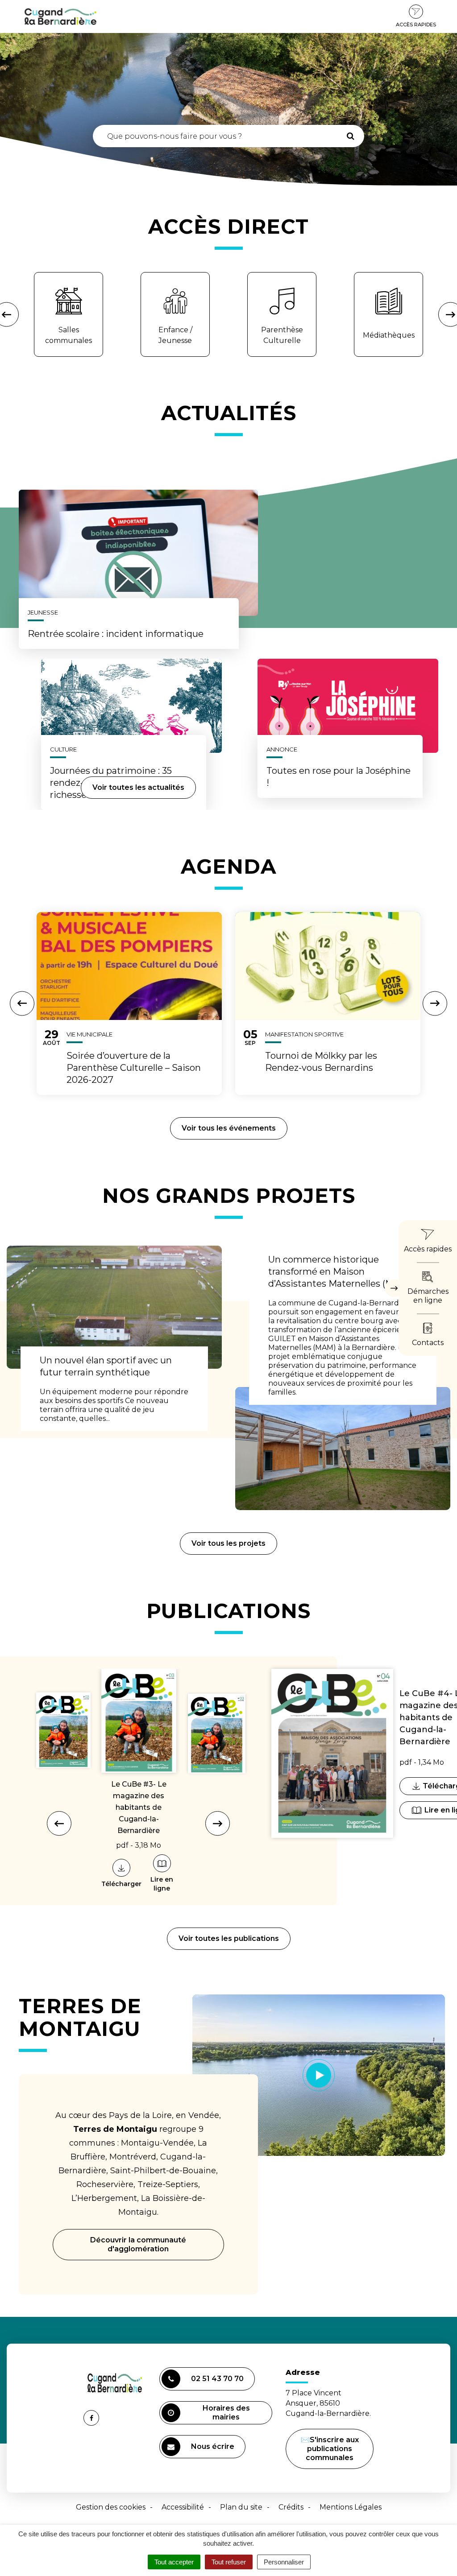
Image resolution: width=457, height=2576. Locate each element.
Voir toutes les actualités (138, 787)
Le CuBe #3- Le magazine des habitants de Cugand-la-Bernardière (139, 1807)
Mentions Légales (351, 2507)
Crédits (291, 2507)
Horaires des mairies (226, 2413)
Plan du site (241, 2507)
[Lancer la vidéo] (319, 2075)
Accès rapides (416, 25)
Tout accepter (174, 2562)
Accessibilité (183, 2507)
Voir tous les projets (228, 1543)
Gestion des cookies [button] (111, 2507)
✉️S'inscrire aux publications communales (330, 2449)
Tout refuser (229, 2562)
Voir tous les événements (229, 1128)
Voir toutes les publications (229, 1938)
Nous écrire (214, 2450)
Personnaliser (284, 2562)
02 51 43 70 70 (217, 2379)
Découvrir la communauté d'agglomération (138, 2244)
